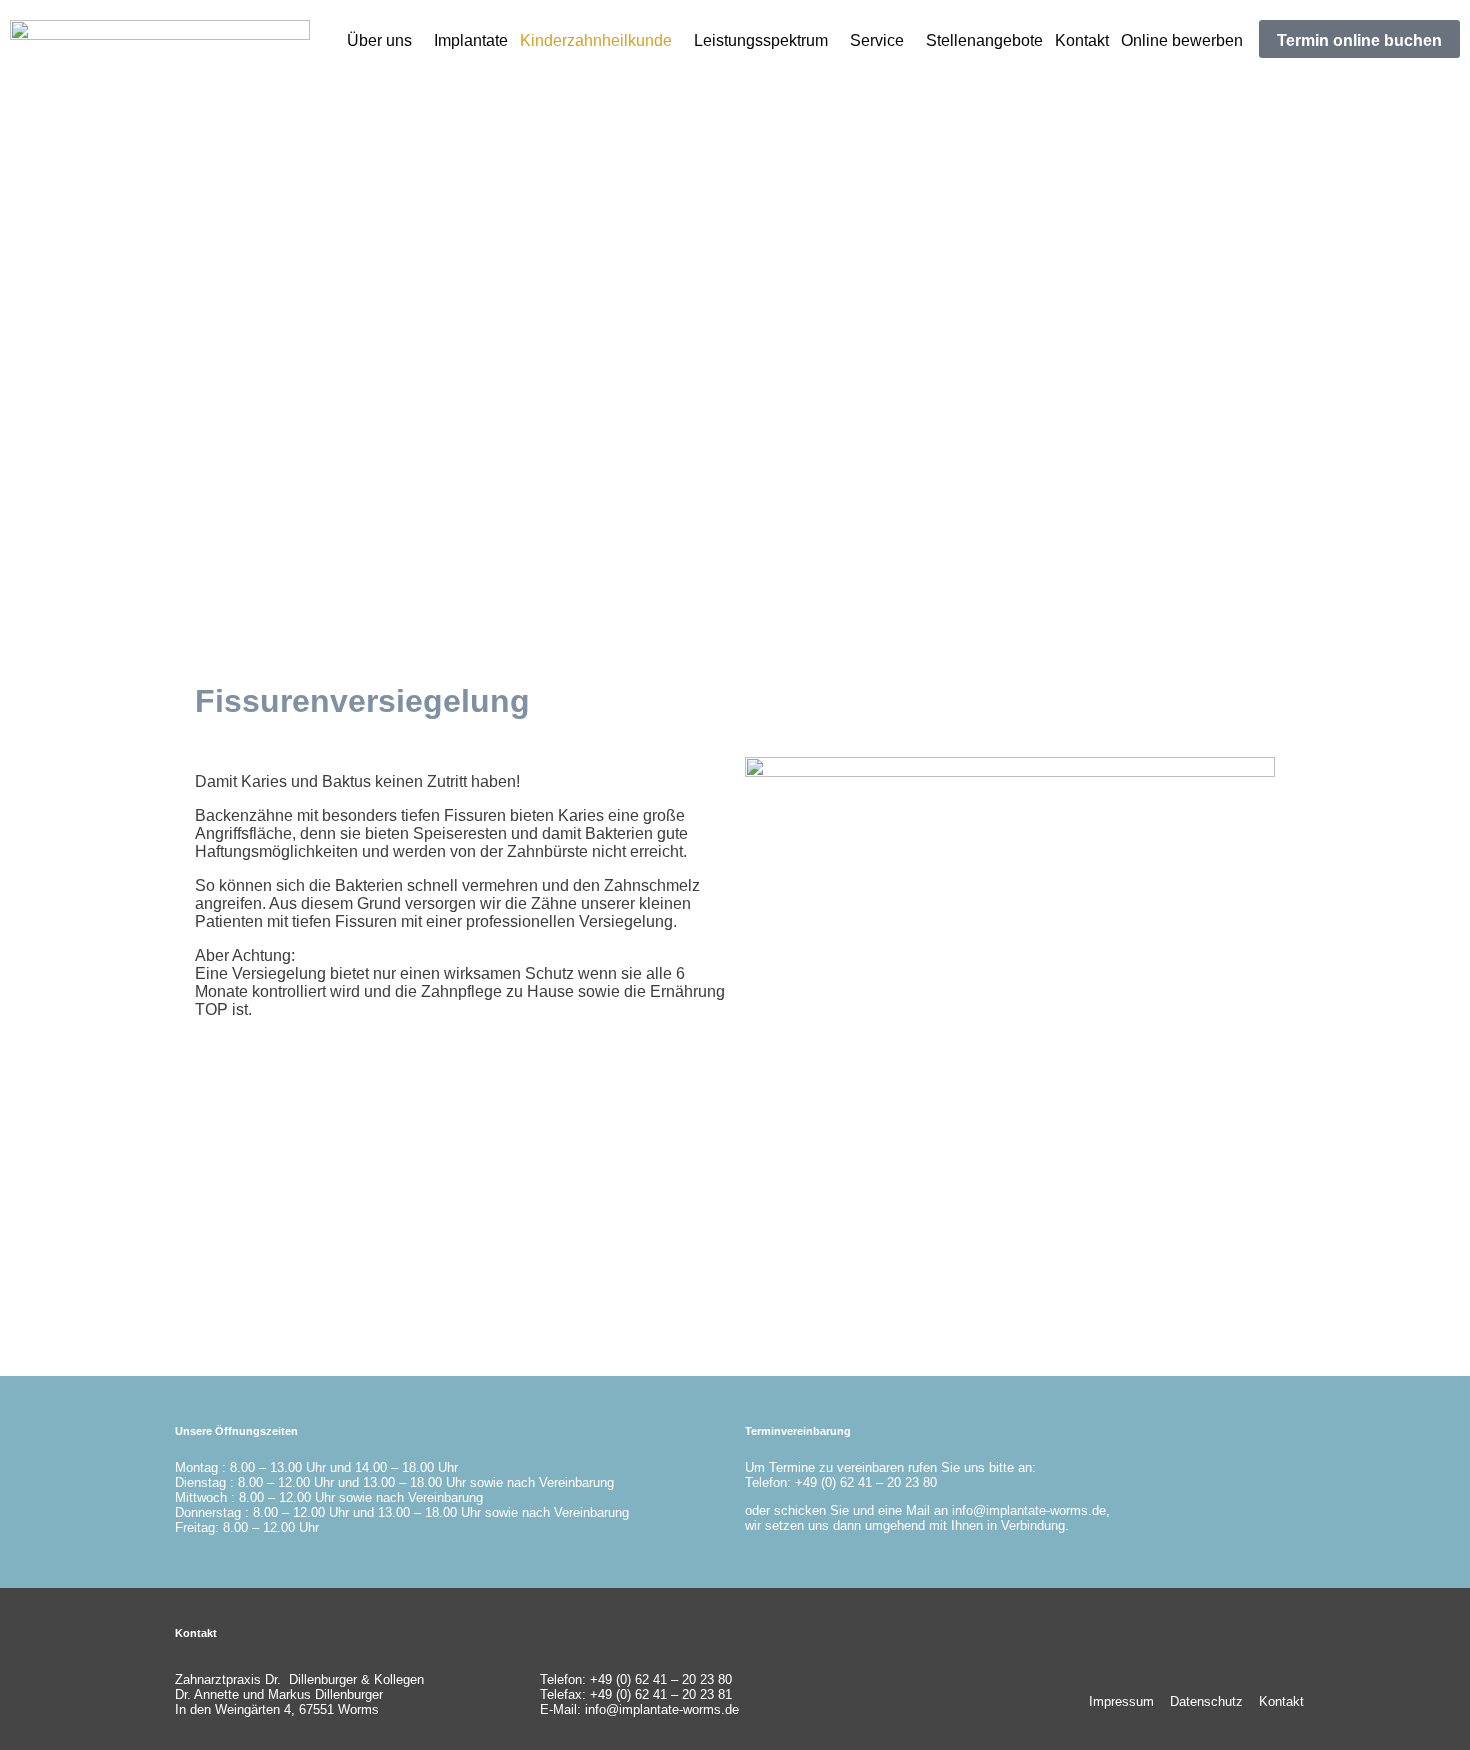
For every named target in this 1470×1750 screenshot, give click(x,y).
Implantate (471, 40)
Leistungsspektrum (761, 40)
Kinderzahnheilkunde (596, 40)
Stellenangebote (984, 40)
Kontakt (1082, 40)
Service (877, 40)
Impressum (1121, 1701)
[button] (384, 41)
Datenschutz (1206, 1701)
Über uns (379, 40)
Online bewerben (1182, 40)
